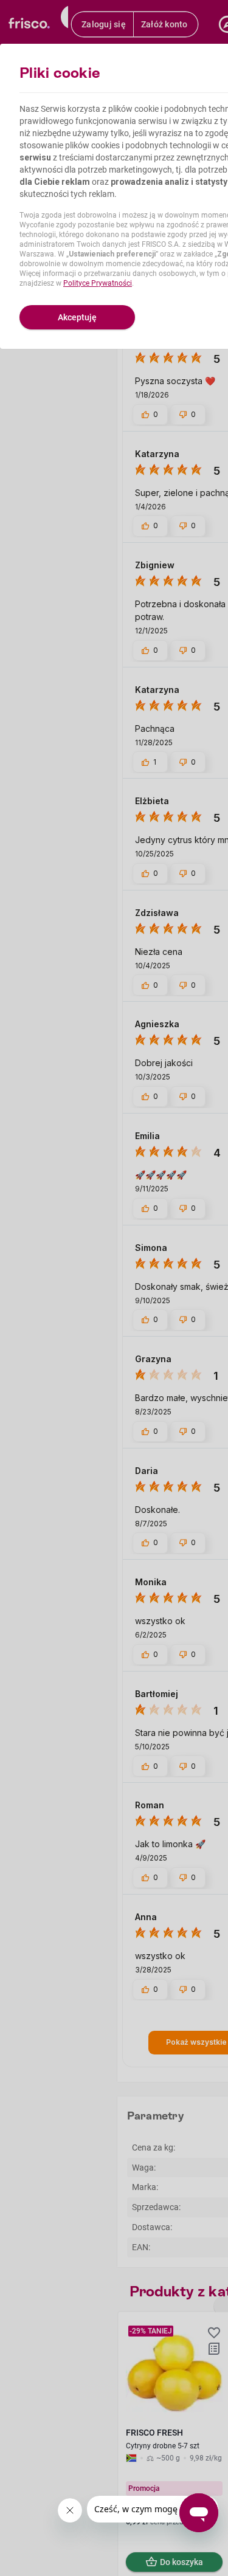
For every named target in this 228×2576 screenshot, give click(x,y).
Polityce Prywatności (98, 283)
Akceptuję (77, 317)
